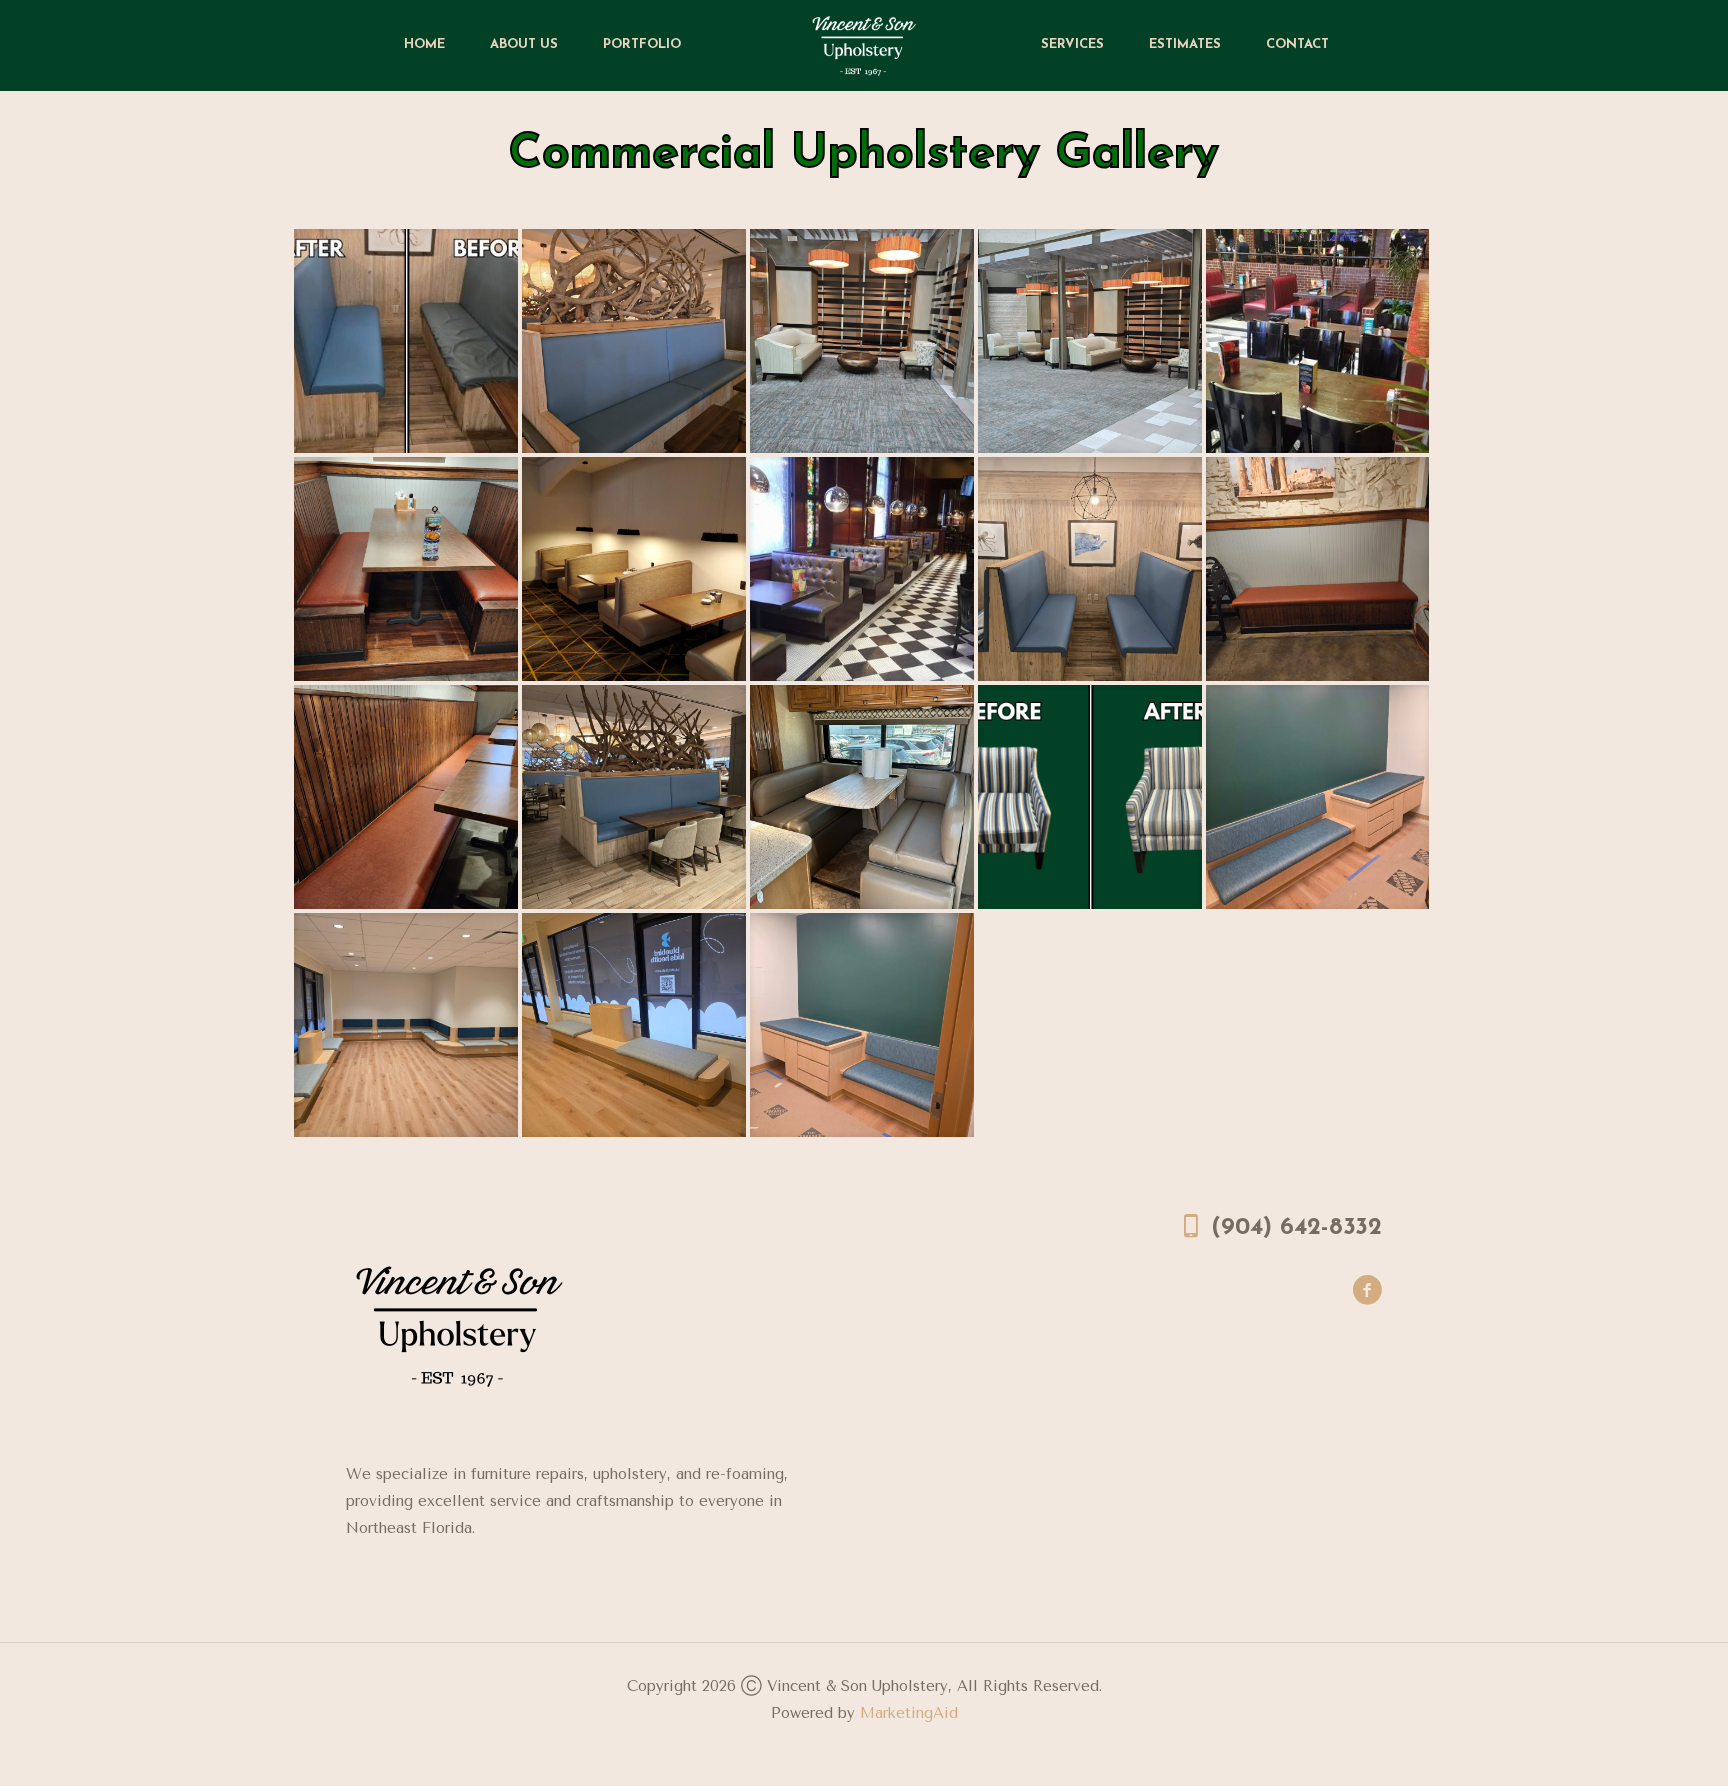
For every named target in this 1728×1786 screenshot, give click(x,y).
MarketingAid (909, 1713)
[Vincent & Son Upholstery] (864, 45)
